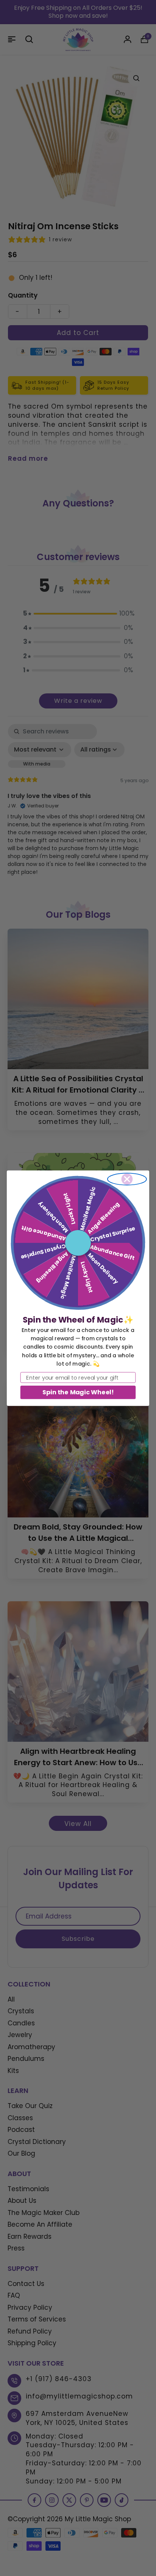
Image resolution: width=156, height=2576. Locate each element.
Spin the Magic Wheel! (78, 1392)
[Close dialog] (127, 1179)
